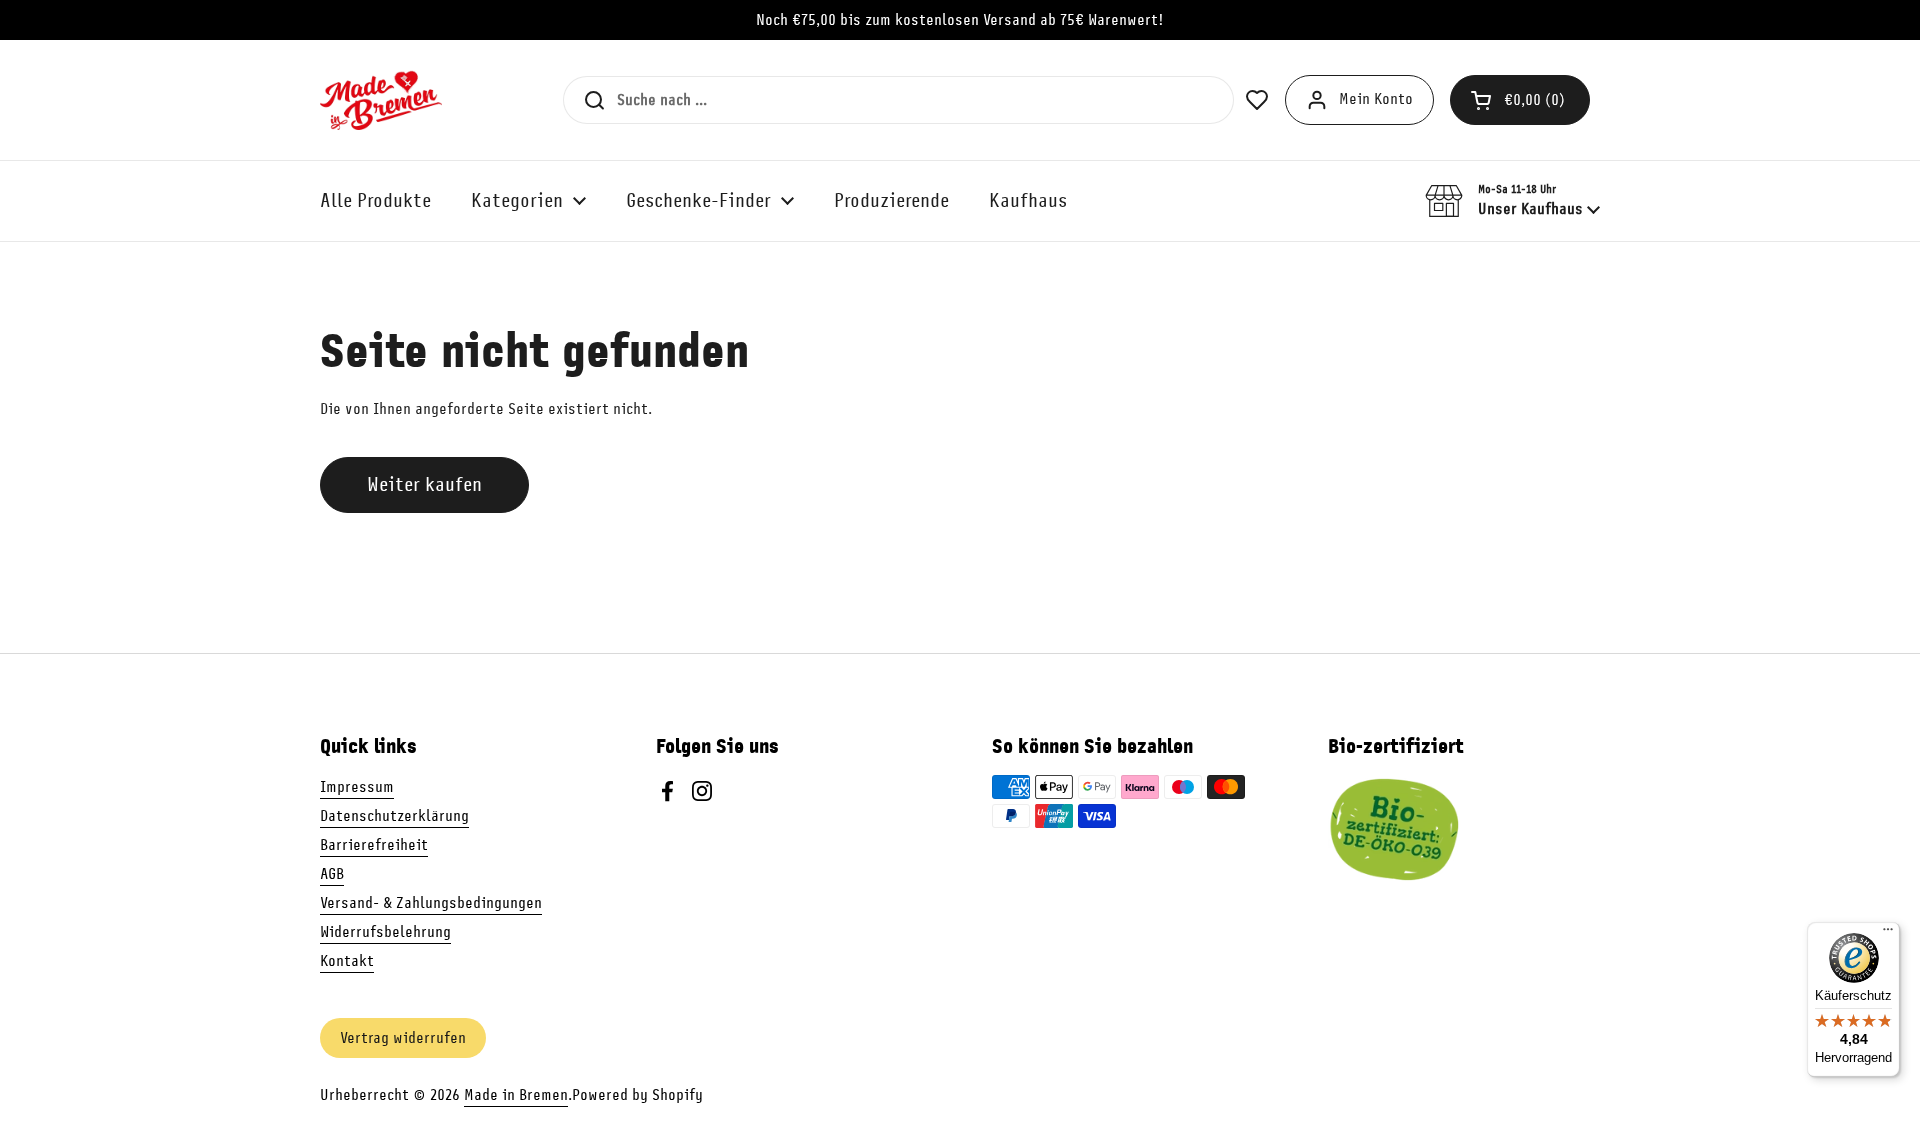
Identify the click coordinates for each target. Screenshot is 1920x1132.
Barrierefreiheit (374, 845)
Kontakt (347, 961)
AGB (332, 874)
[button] (1520, 100)
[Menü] (1888, 934)
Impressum (357, 787)
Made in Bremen (516, 1095)
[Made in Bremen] (381, 100)
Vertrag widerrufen (403, 1038)
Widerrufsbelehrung (385, 932)
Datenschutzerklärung (394, 816)
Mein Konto (1376, 99)
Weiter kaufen (424, 484)
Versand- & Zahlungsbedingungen (431, 903)
